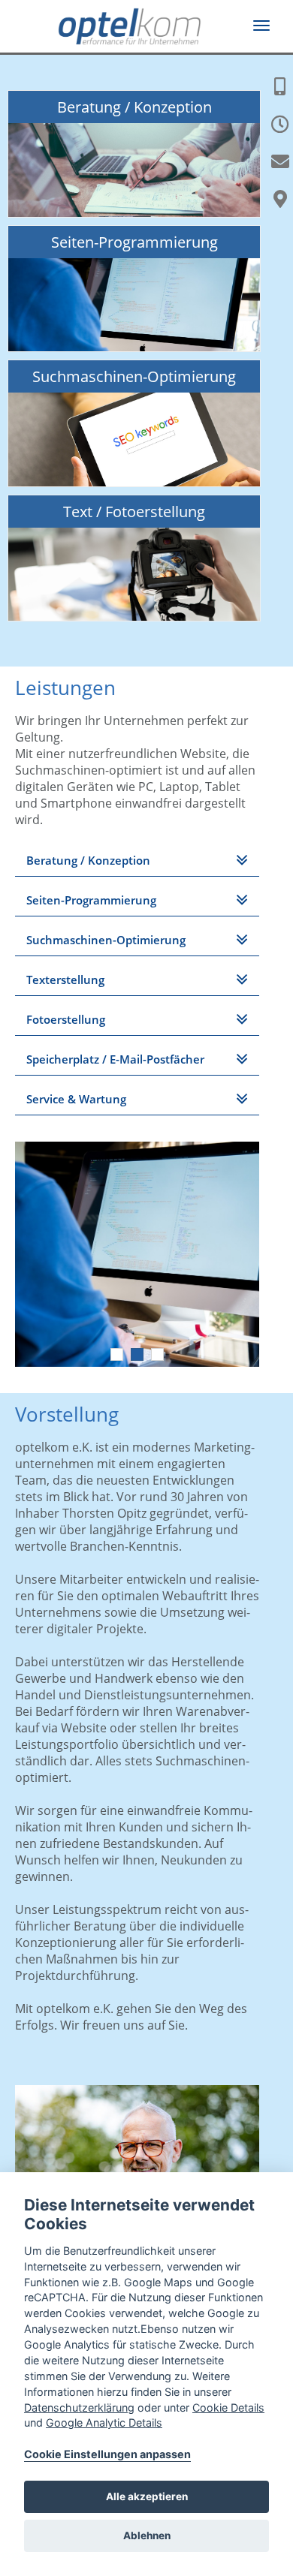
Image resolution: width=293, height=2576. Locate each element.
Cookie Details (228, 2407)
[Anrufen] (280, 86)
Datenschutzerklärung (79, 2407)
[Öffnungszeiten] (280, 124)
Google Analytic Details (104, 2423)
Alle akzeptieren (147, 2496)
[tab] (137, 861)
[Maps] (280, 199)
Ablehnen (147, 2535)
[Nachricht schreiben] (280, 161)
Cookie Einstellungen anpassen (107, 2454)
